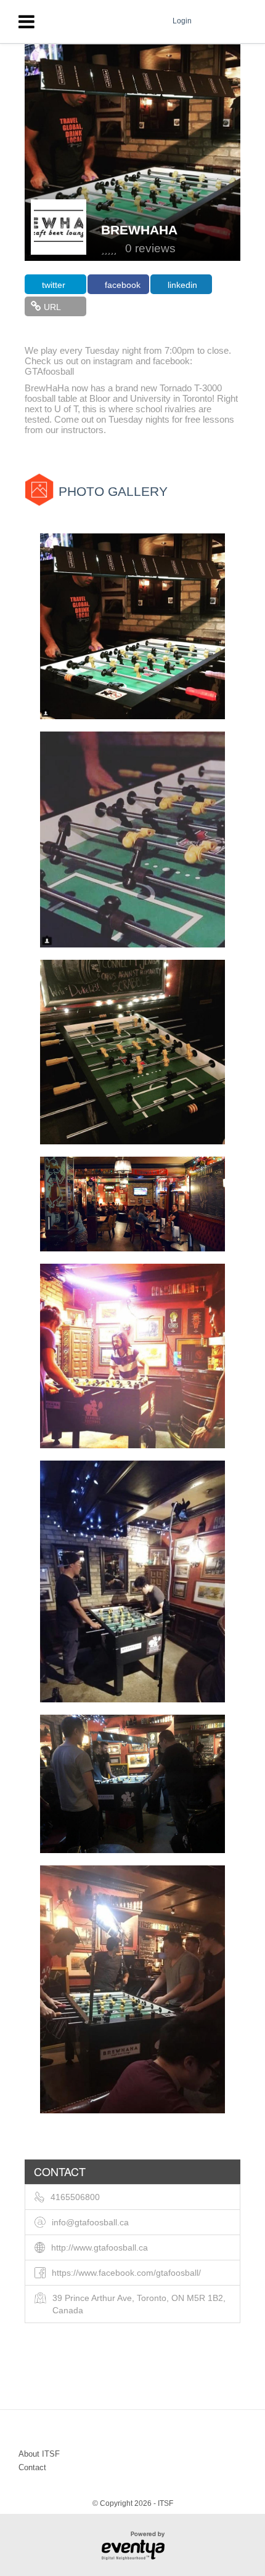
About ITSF (39, 2454)
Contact (32, 2467)
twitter (54, 285)
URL (52, 307)
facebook (123, 285)
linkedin (182, 285)
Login (182, 21)
